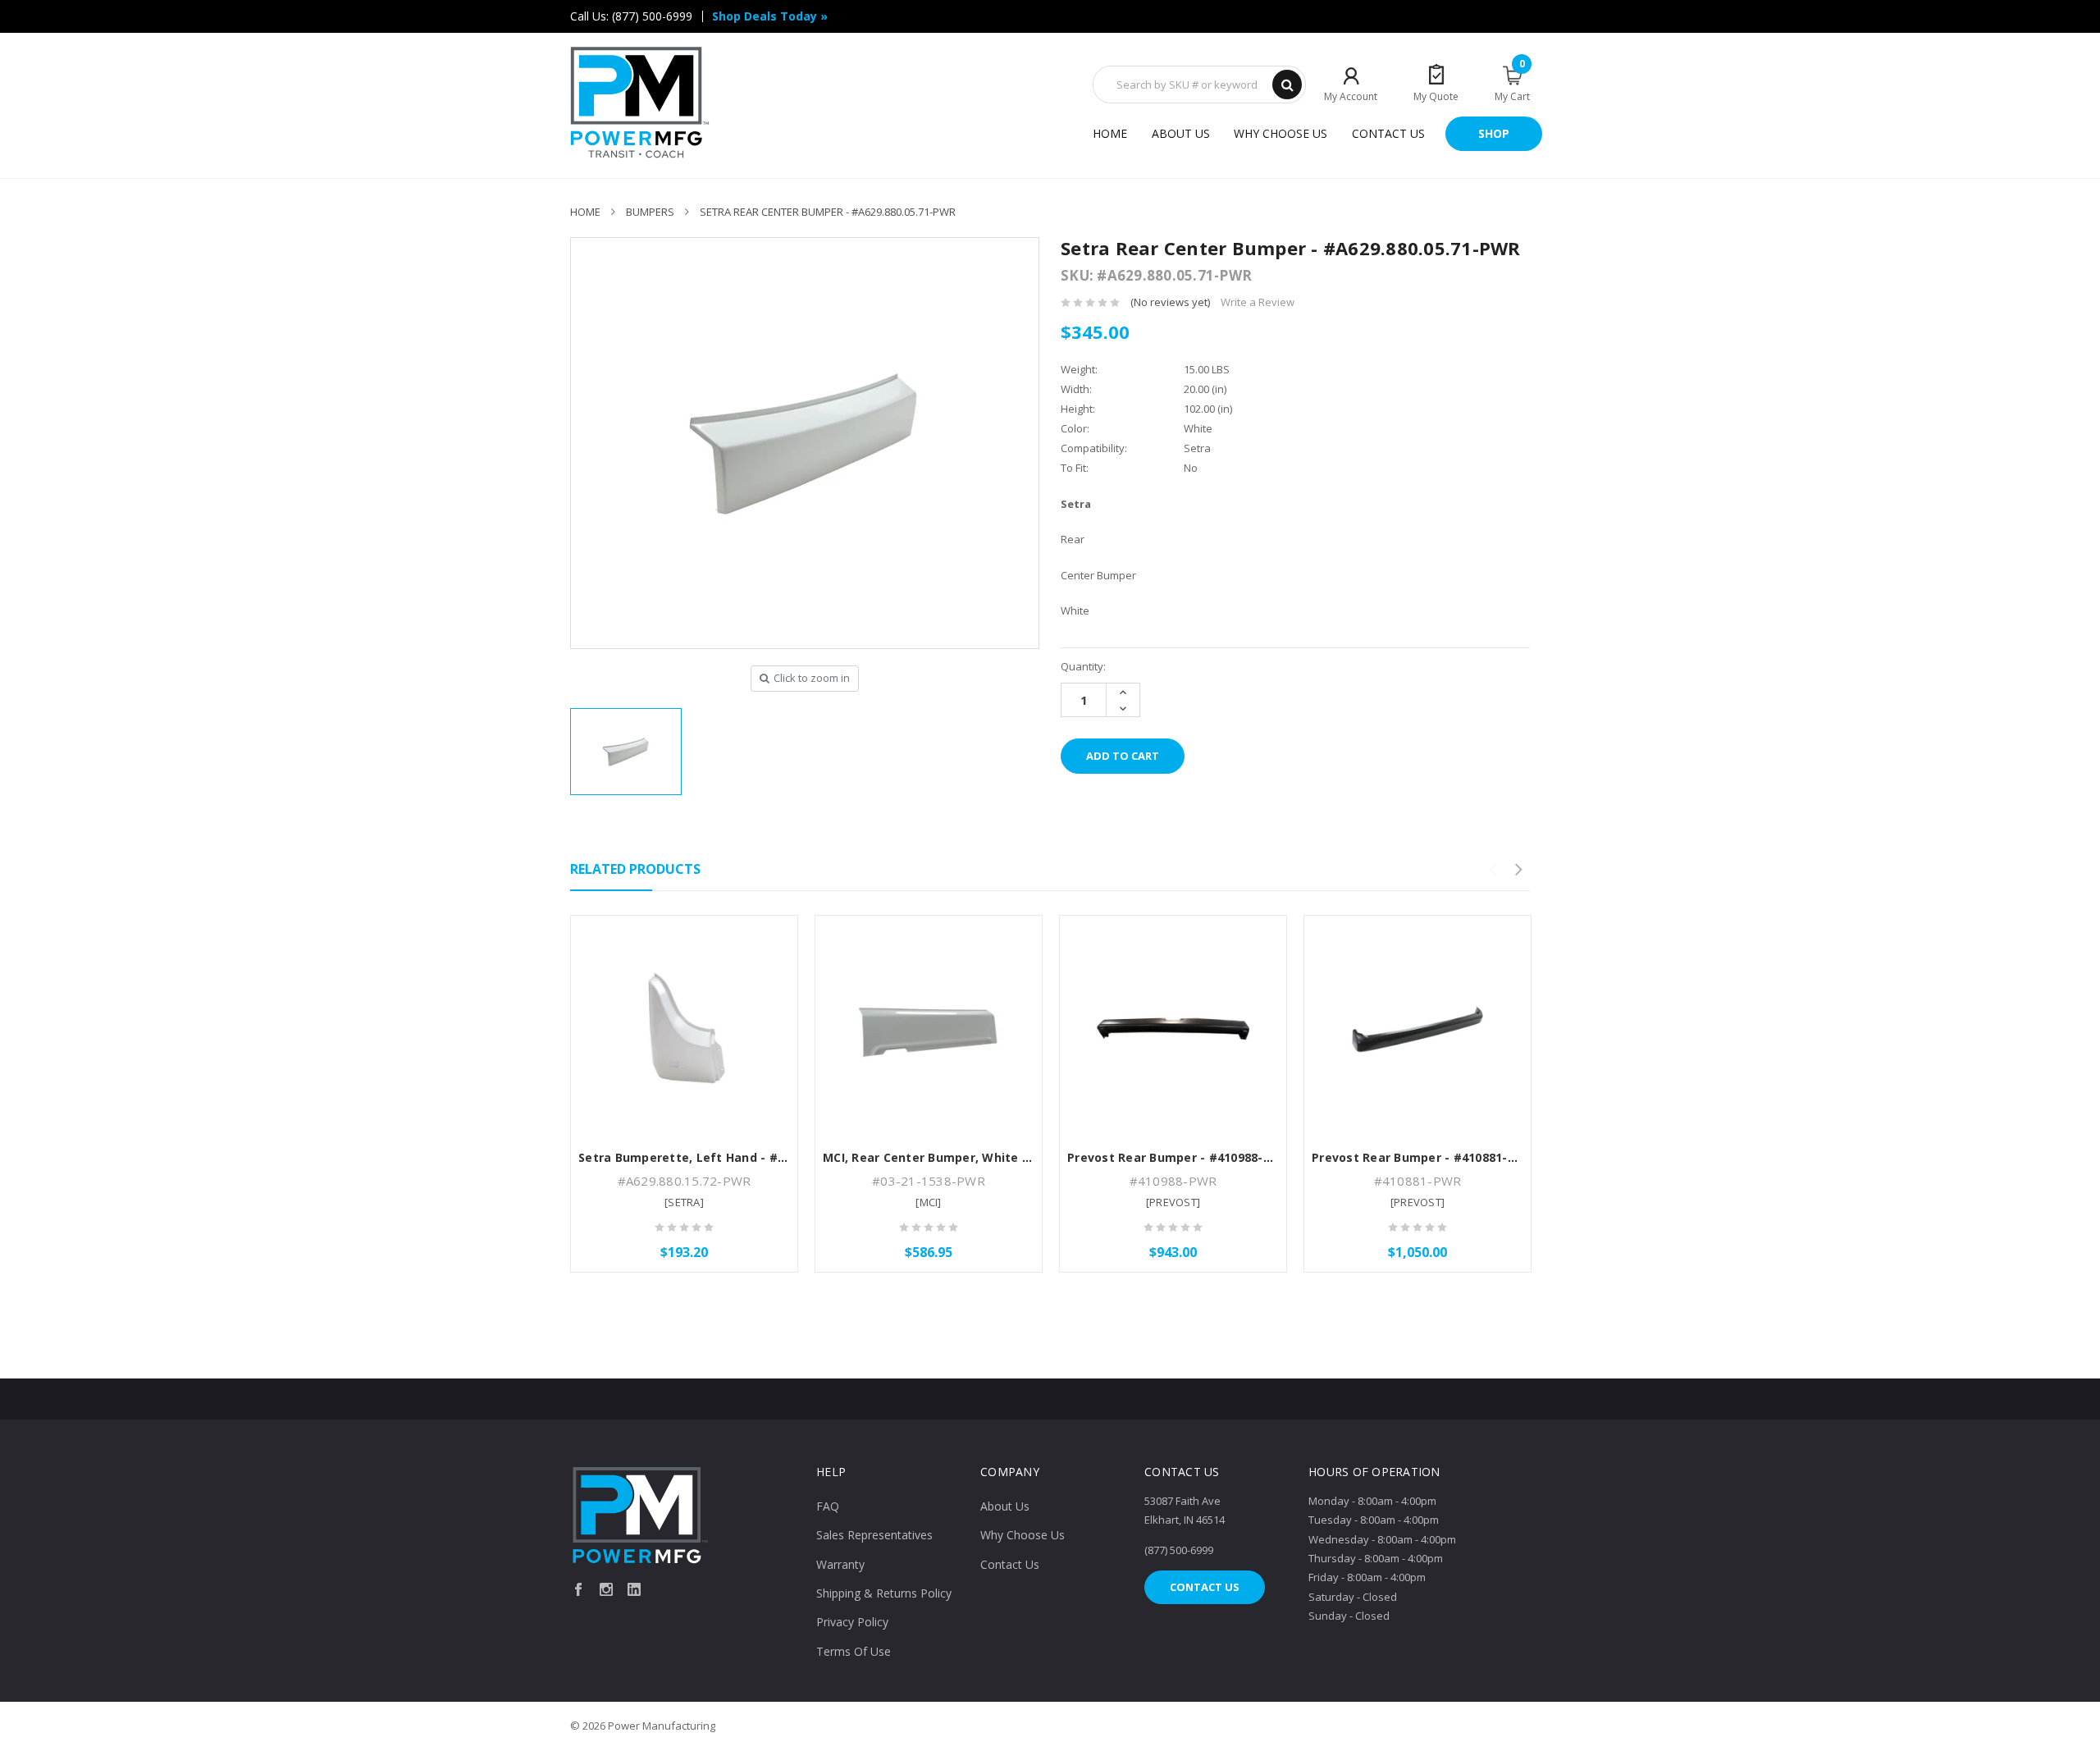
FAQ (828, 1506)
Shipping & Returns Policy (884, 1593)
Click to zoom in (812, 678)
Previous (1492, 870)
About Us (1181, 133)
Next (1518, 870)
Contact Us (1388, 133)
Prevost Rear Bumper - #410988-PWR (1178, 1157)
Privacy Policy (852, 1622)
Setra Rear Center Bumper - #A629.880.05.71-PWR (828, 212)
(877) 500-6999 (652, 16)
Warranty (840, 1564)
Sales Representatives (874, 1535)
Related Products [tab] (635, 869)
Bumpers (650, 212)
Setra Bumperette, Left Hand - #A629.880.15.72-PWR (737, 1157)
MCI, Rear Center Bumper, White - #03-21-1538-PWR (979, 1157)
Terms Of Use (854, 1651)
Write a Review (1258, 302)
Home (1110, 133)
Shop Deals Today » (770, 16)
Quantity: (1083, 666)
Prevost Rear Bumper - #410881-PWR (1423, 1157)
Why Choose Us (1281, 133)
